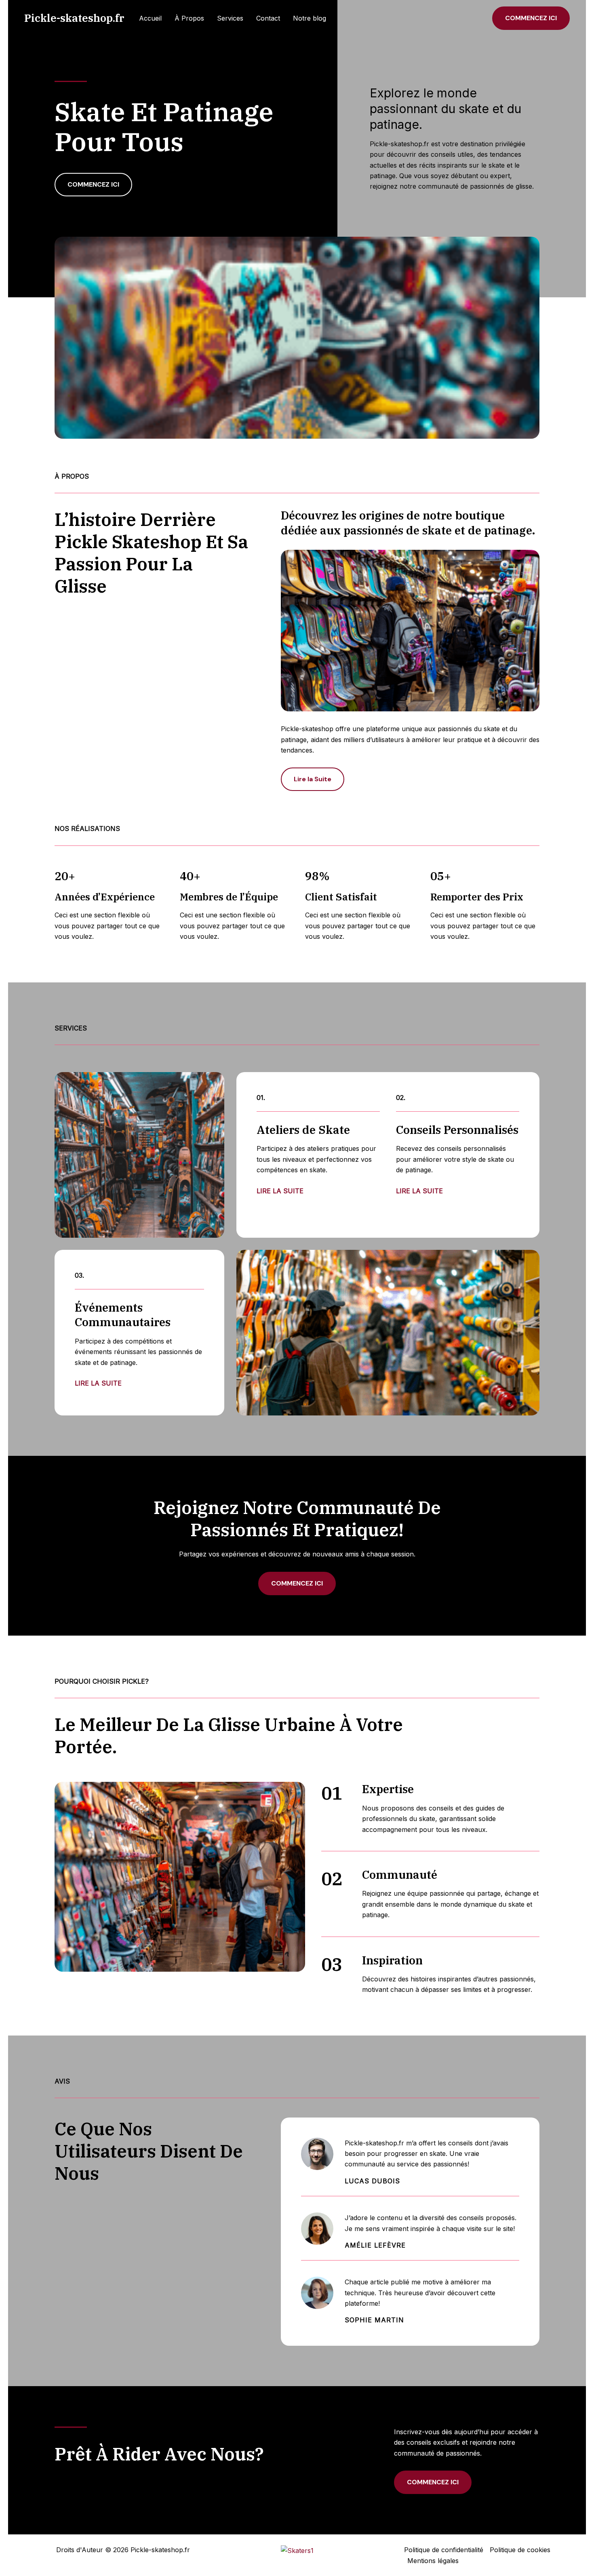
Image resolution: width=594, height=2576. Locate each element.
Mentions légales (433, 2561)
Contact (268, 18)
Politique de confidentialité (444, 2550)
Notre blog (310, 18)
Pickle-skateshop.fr (74, 18)
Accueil (150, 18)
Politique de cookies (520, 2550)
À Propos (189, 18)
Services (230, 18)
